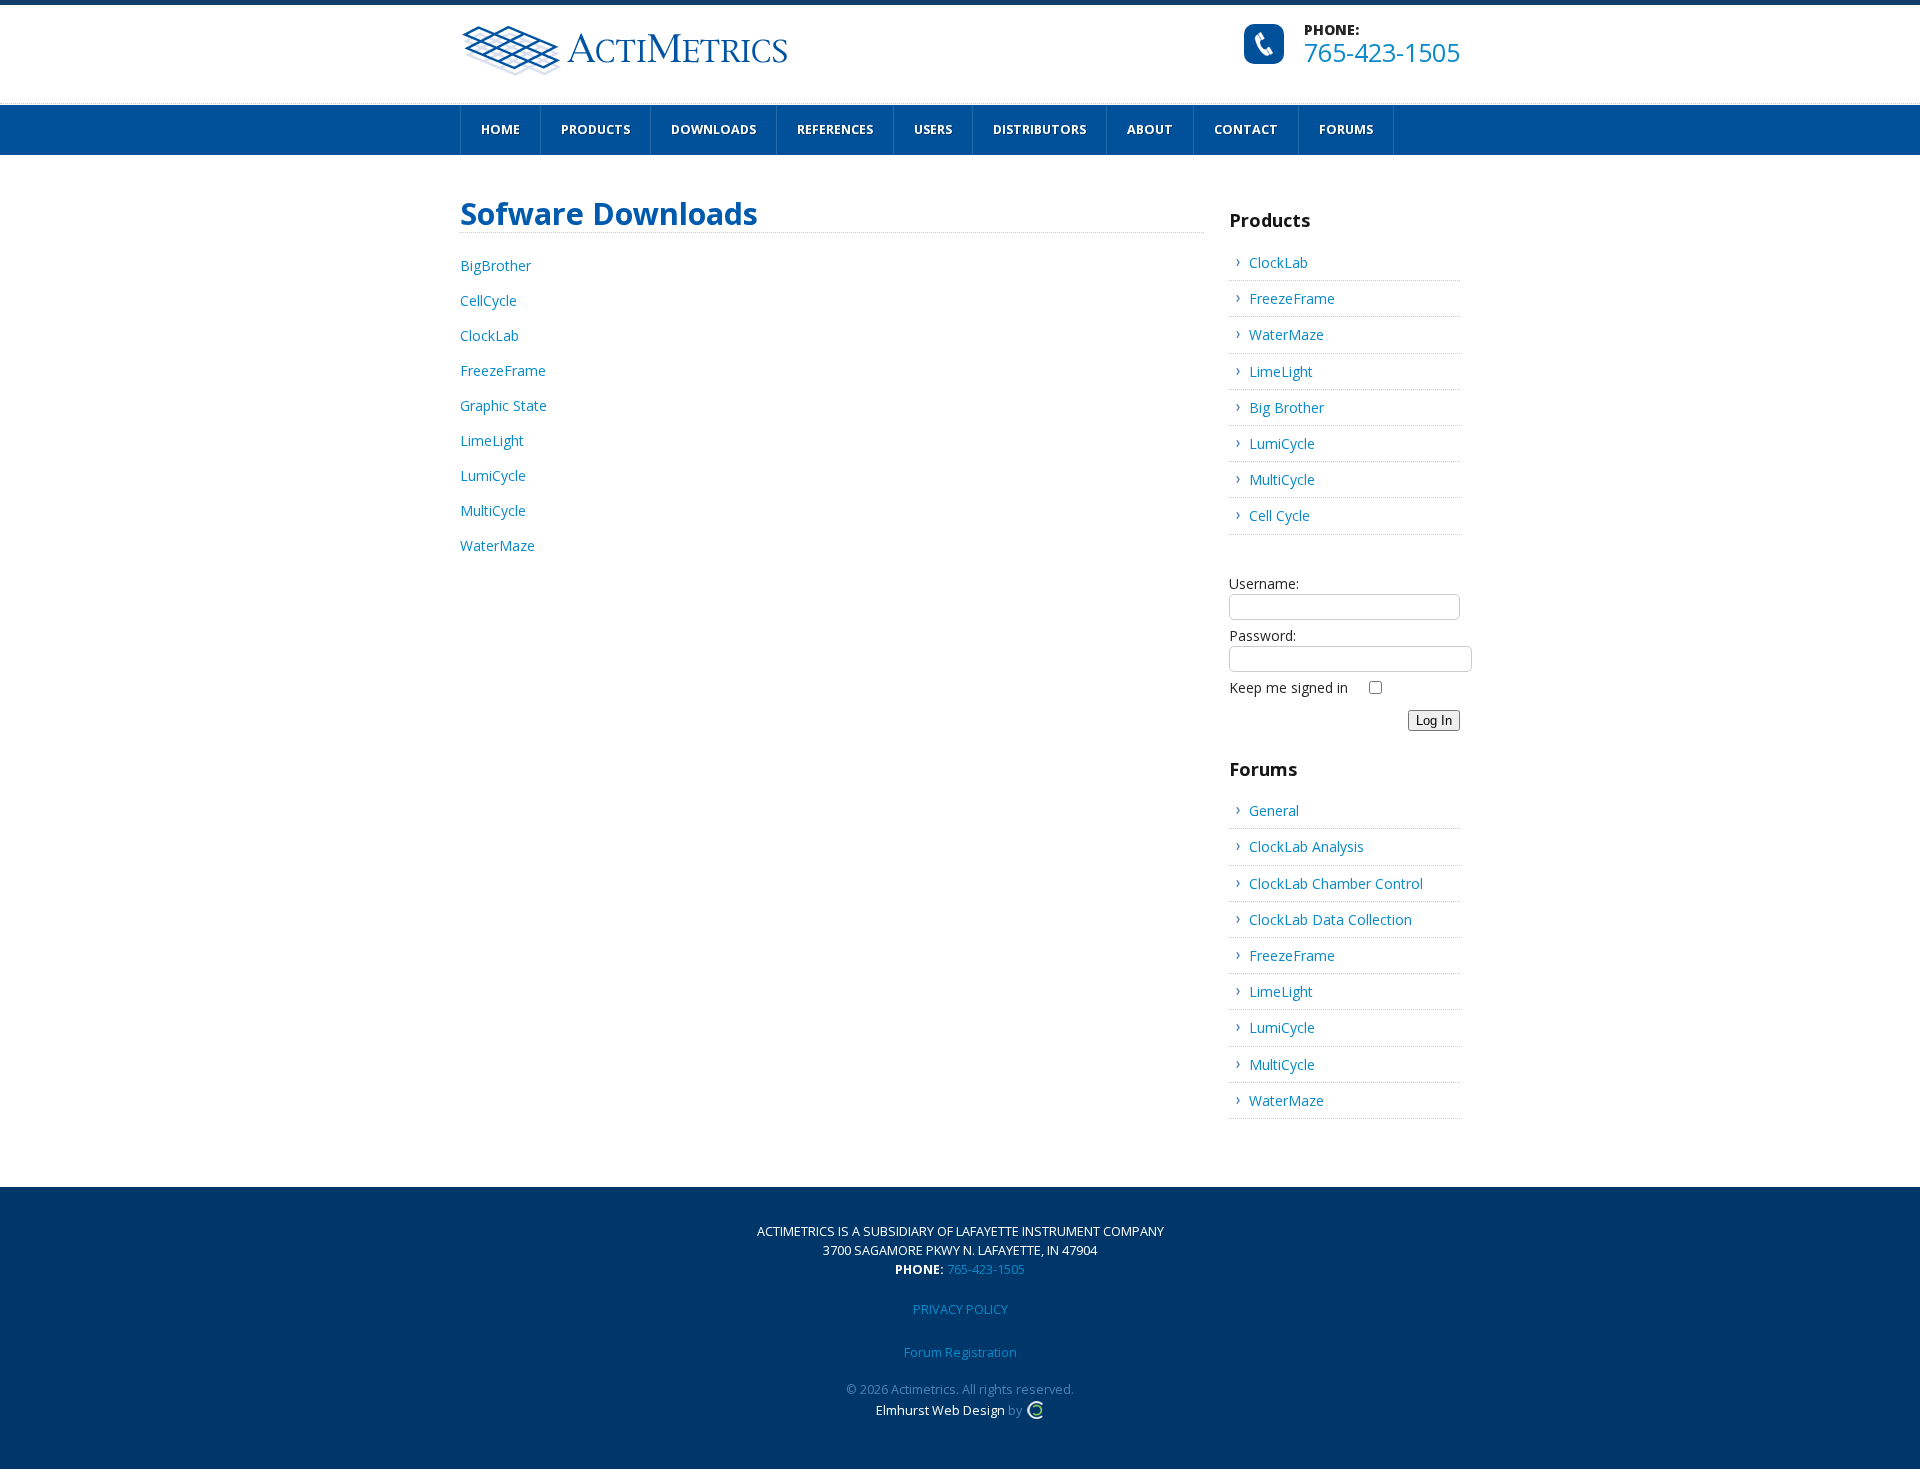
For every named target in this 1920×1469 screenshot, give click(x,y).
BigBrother (495, 265)
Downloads (713, 129)
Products (595, 129)
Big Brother (1286, 407)
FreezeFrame (503, 370)
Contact (1246, 129)
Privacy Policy (960, 1309)
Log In (1434, 720)
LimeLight (492, 440)
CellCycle (488, 300)
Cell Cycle (1279, 515)
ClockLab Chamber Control (1336, 883)
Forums (1346, 129)
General (1274, 810)
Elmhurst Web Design (940, 1410)
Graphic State (503, 405)
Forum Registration (960, 1352)
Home (500, 129)
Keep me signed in (1288, 687)
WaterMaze (497, 545)
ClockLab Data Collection (1330, 919)
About (1150, 129)
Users (933, 129)
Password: (1262, 635)
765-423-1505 (1382, 52)
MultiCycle (493, 510)
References (835, 129)
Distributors (1039, 129)
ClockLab (489, 335)
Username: (1264, 583)
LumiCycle (493, 475)
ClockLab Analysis (1306, 846)
